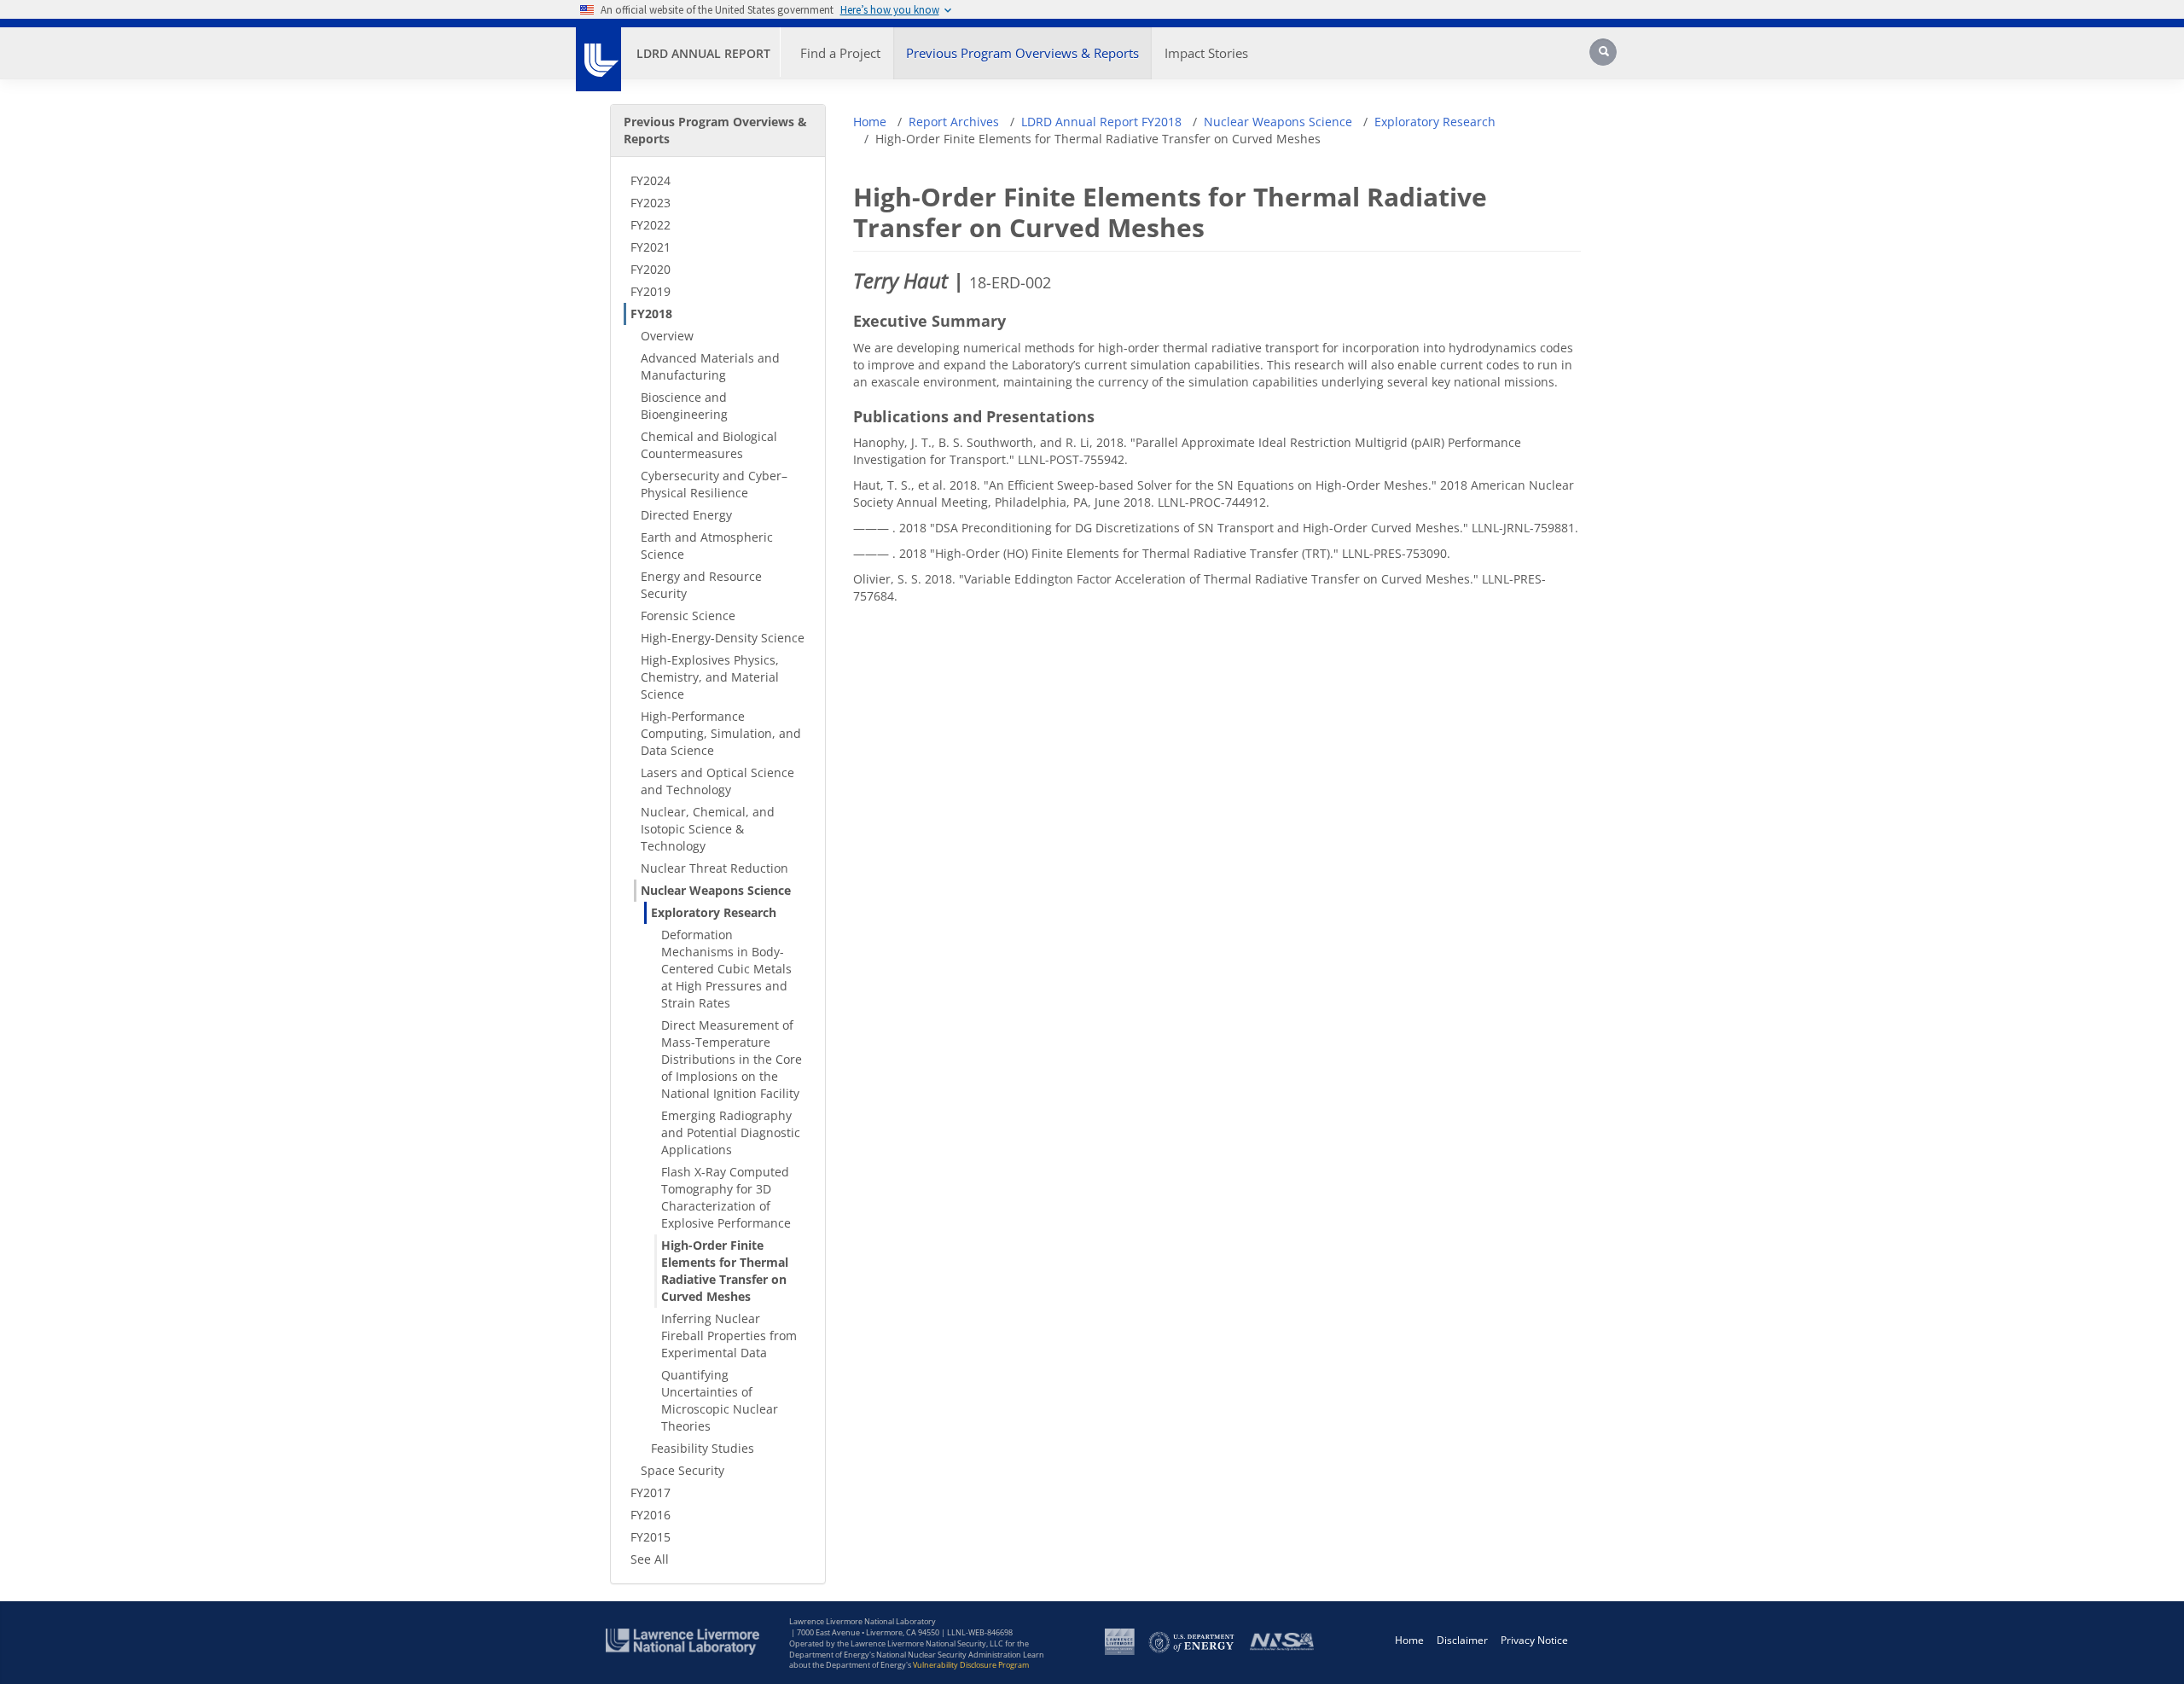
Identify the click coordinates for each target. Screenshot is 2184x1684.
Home (870, 122)
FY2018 (651, 314)
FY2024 (651, 180)
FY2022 (651, 225)
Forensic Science (688, 616)
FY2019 (651, 291)
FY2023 (651, 203)
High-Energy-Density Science (723, 638)
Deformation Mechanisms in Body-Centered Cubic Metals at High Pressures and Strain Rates (726, 969)
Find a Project (840, 53)
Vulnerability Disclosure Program (971, 1665)
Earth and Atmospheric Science (707, 546)
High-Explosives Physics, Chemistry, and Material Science (710, 677)
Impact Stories (1206, 53)
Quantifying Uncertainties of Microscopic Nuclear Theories (720, 1400)
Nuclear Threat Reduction (714, 868)
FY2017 (651, 1492)
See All (650, 1559)
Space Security (682, 1470)
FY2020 (651, 269)
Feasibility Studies (703, 1448)
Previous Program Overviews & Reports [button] (1022, 53)
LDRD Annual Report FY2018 (1101, 122)
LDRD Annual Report (703, 53)
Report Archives (954, 122)
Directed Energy (686, 515)
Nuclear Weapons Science (716, 890)
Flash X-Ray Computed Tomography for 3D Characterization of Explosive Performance (726, 1197)
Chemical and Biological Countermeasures (709, 445)
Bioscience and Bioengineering (684, 406)
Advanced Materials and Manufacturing (710, 366)
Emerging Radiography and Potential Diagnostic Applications (731, 1132)
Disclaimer (1462, 1640)
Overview (667, 336)
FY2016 (651, 1515)
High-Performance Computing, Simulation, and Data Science (721, 733)
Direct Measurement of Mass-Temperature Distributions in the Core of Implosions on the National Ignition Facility (732, 1059)
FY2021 (651, 247)
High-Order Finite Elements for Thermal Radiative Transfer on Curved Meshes (725, 1271)
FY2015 (651, 1537)
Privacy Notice (1534, 1640)
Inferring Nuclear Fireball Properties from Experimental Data (729, 1336)
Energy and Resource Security (701, 585)
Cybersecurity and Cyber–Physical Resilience (714, 484)
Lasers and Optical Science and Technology (717, 781)
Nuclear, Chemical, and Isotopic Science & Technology (708, 829)
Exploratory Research (714, 912)
